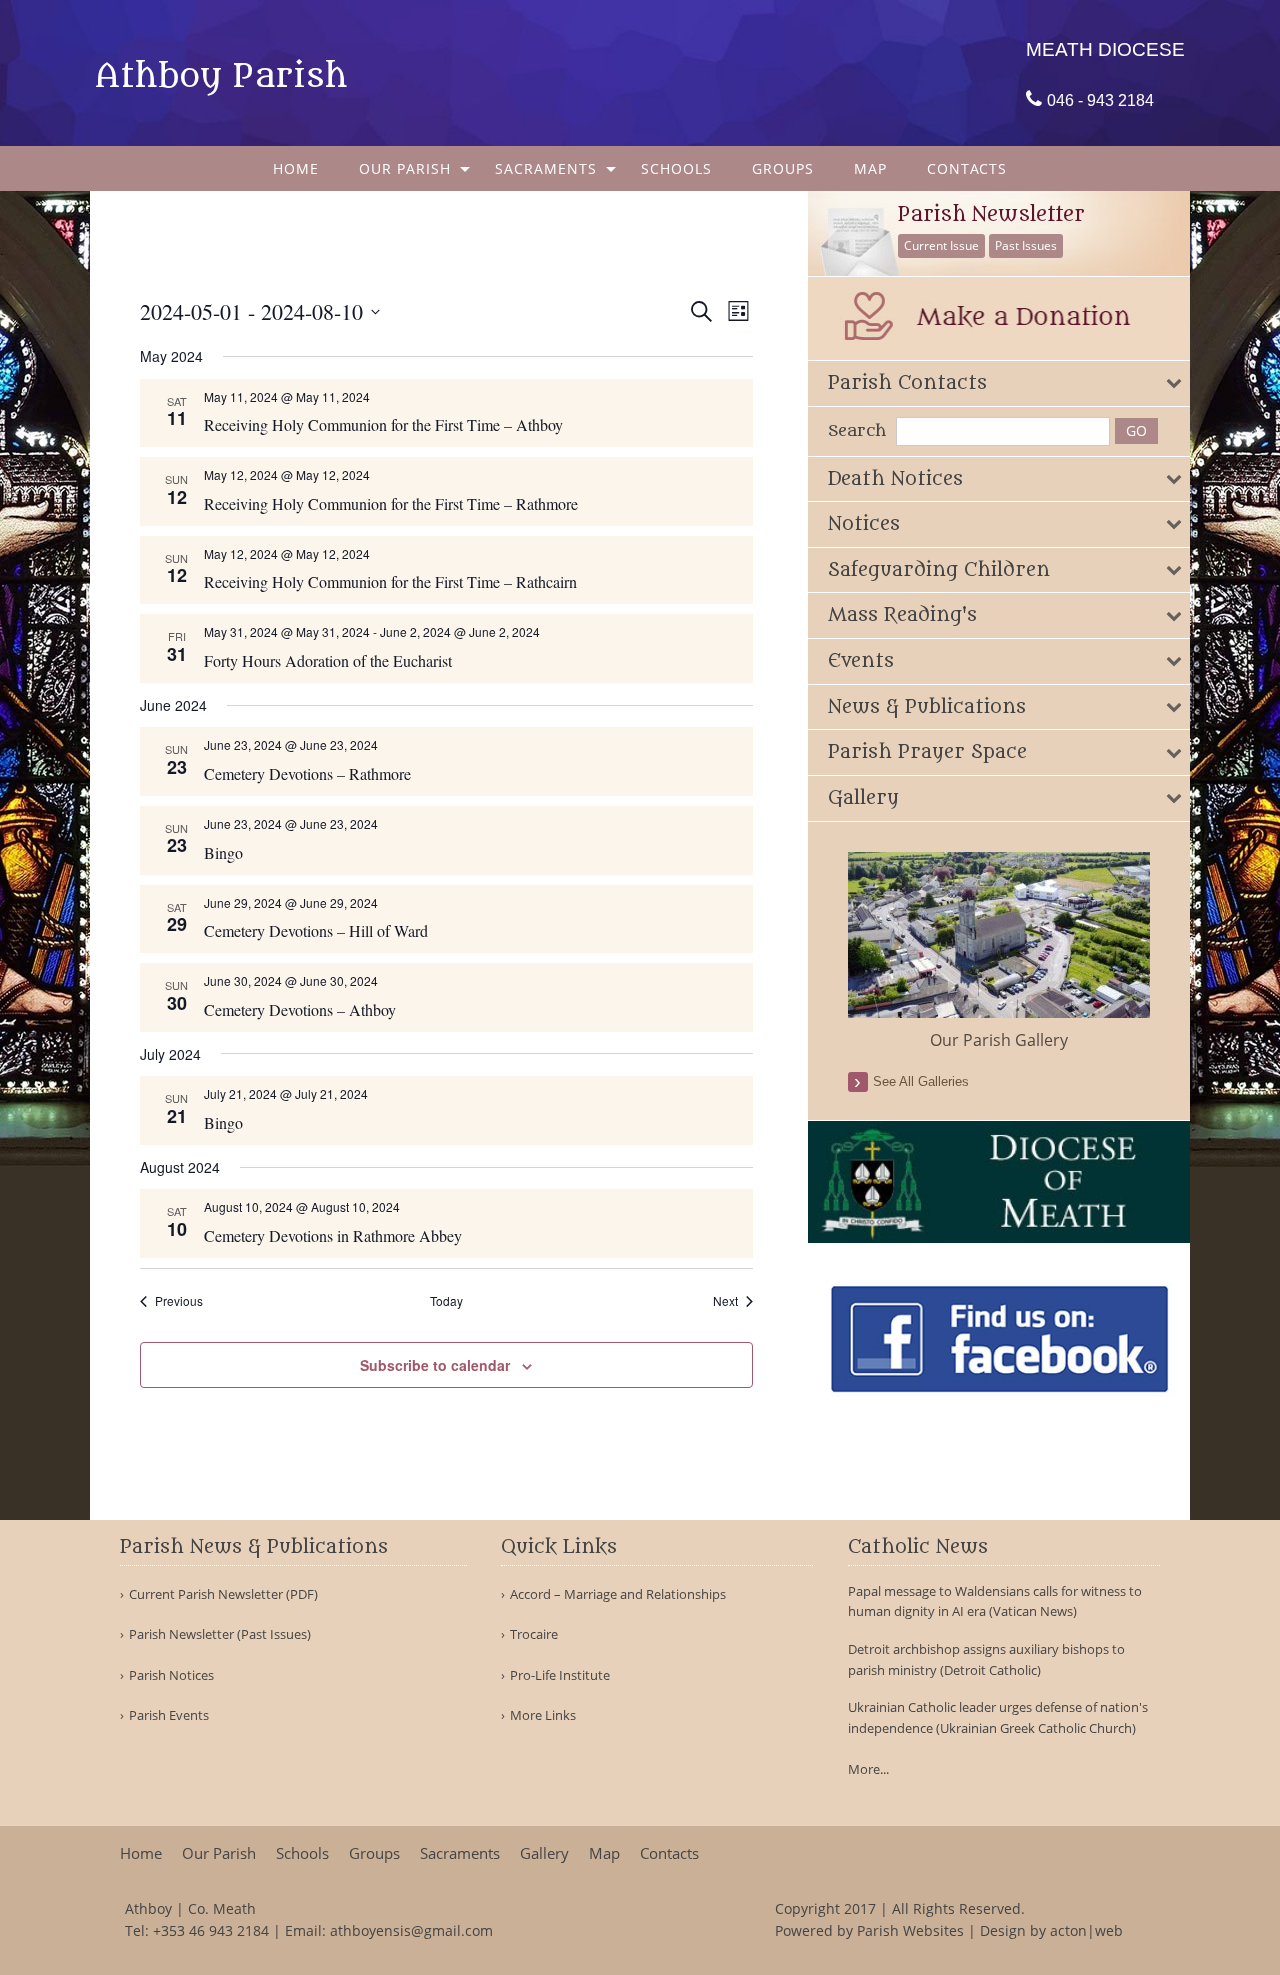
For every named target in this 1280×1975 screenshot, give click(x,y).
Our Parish (405, 168)
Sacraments (546, 168)
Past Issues (1026, 245)
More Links (543, 1715)
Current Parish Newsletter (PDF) (223, 1594)
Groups (783, 168)
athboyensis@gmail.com (411, 1930)
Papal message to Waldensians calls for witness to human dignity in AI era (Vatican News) (995, 1601)
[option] (999, 952)
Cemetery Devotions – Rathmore (307, 773)
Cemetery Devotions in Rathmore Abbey (333, 1235)
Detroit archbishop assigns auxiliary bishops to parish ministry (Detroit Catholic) (986, 1659)
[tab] (999, 383)
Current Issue (941, 245)
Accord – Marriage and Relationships (618, 1594)
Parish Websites (910, 1930)
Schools (676, 168)
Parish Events (169, 1715)
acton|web (1086, 1930)
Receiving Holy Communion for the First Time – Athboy (383, 424)
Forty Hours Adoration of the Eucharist (328, 660)
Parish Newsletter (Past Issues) (220, 1634)
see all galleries (921, 1081)
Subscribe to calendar (435, 1365)
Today (446, 1301)
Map (870, 168)
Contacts (967, 168)
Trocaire (534, 1634)
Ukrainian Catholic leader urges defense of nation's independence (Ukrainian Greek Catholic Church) (998, 1717)
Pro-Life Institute (560, 1675)
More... (868, 1769)
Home (296, 168)
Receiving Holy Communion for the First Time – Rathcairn (390, 581)
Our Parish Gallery (999, 1040)
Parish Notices (171, 1675)
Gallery (544, 1853)
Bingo (223, 852)
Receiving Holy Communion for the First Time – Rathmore (391, 503)
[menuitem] (296, 168)
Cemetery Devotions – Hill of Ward (316, 930)
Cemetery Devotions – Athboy (300, 1009)
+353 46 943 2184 (211, 1930)
